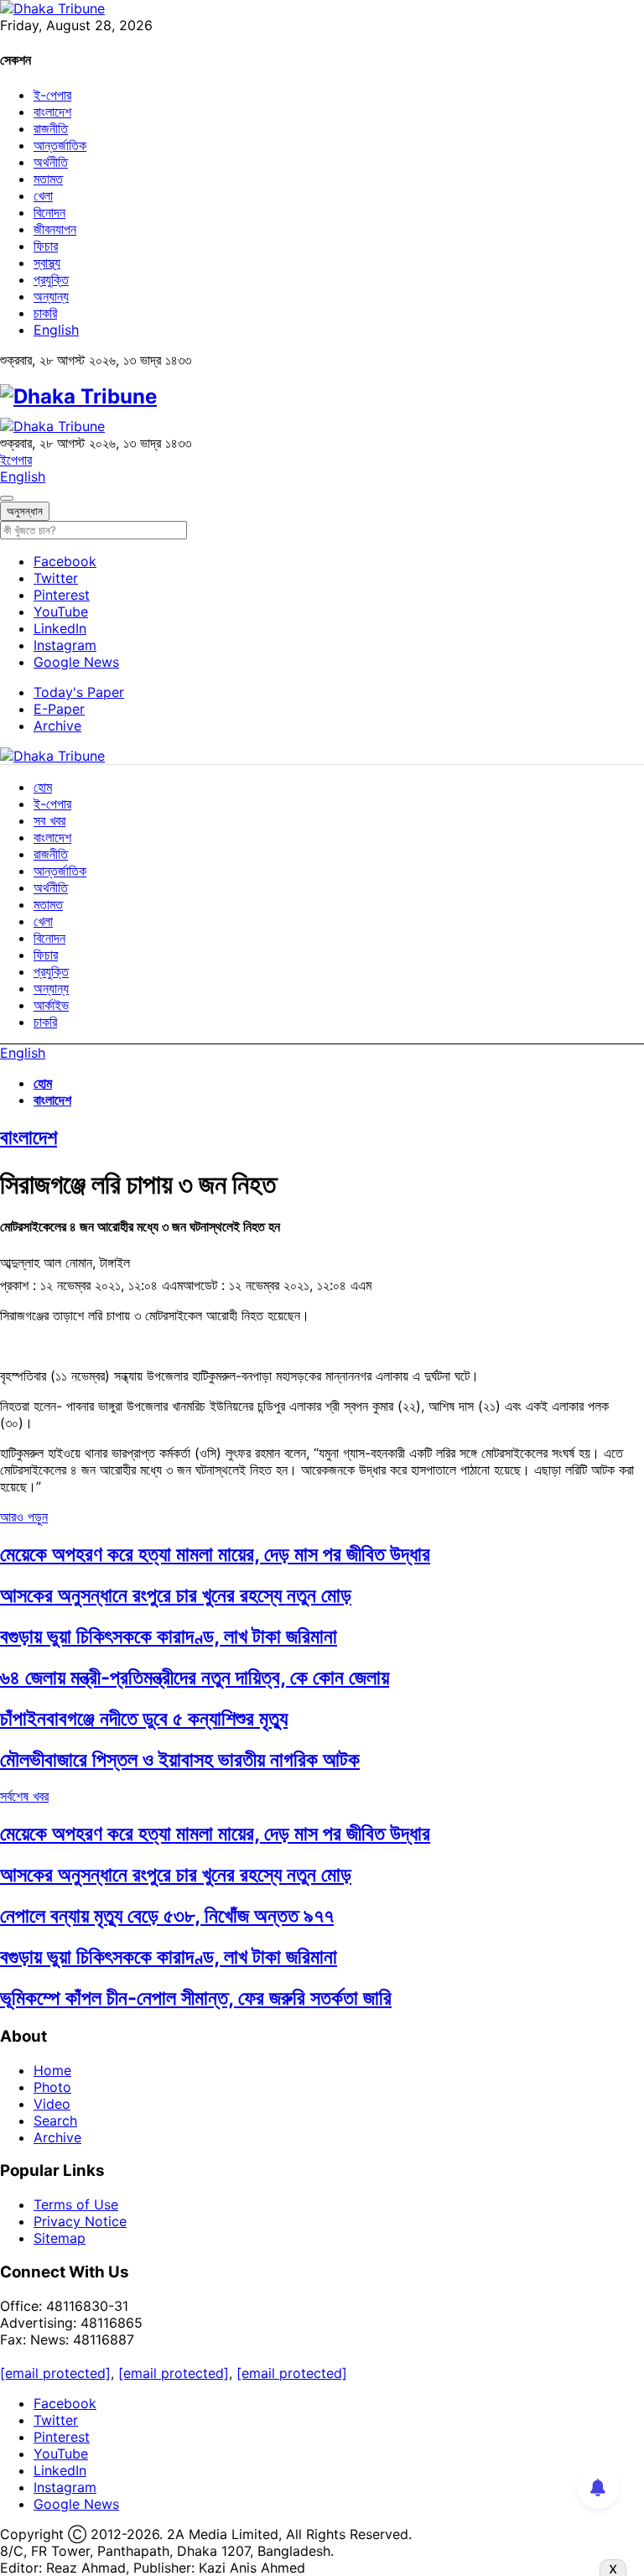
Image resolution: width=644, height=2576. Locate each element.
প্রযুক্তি (51, 279)
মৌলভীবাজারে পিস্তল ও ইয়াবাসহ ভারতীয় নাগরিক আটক (180, 1759)
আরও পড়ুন (24, 1517)
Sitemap (60, 2238)
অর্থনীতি (51, 162)
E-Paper (59, 709)
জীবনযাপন (55, 229)
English (56, 330)
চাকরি (45, 313)
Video (52, 2104)
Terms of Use (76, 2204)
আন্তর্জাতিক (60, 145)
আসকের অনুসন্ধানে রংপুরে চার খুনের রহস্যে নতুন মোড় (176, 1595)
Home (52, 2070)
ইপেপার (16, 460)
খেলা (43, 195)
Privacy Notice (80, 2221)
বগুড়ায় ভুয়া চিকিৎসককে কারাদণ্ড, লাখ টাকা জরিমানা (169, 1636)
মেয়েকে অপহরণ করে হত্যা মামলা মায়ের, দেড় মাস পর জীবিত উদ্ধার (215, 1554)
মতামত (48, 179)
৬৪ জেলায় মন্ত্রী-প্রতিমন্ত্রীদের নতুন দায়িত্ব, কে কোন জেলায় (195, 1677)
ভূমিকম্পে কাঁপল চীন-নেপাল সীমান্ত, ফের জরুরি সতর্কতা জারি (196, 1998)
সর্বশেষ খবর (24, 1796)
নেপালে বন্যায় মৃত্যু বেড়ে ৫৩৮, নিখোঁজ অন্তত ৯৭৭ (167, 1915)
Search (55, 2121)
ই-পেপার (52, 95)
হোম (43, 787)
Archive (57, 726)
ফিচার (46, 246)
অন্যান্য (51, 296)
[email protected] (55, 2373)
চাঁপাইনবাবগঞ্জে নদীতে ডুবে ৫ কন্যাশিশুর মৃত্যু (144, 1718)
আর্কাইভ (51, 1005)
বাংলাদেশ (52, 112)
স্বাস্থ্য (47, 263)
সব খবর (49, 820)
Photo (52, 2087)
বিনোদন (49, 212)
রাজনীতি (51, 128)
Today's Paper (79, 692)
